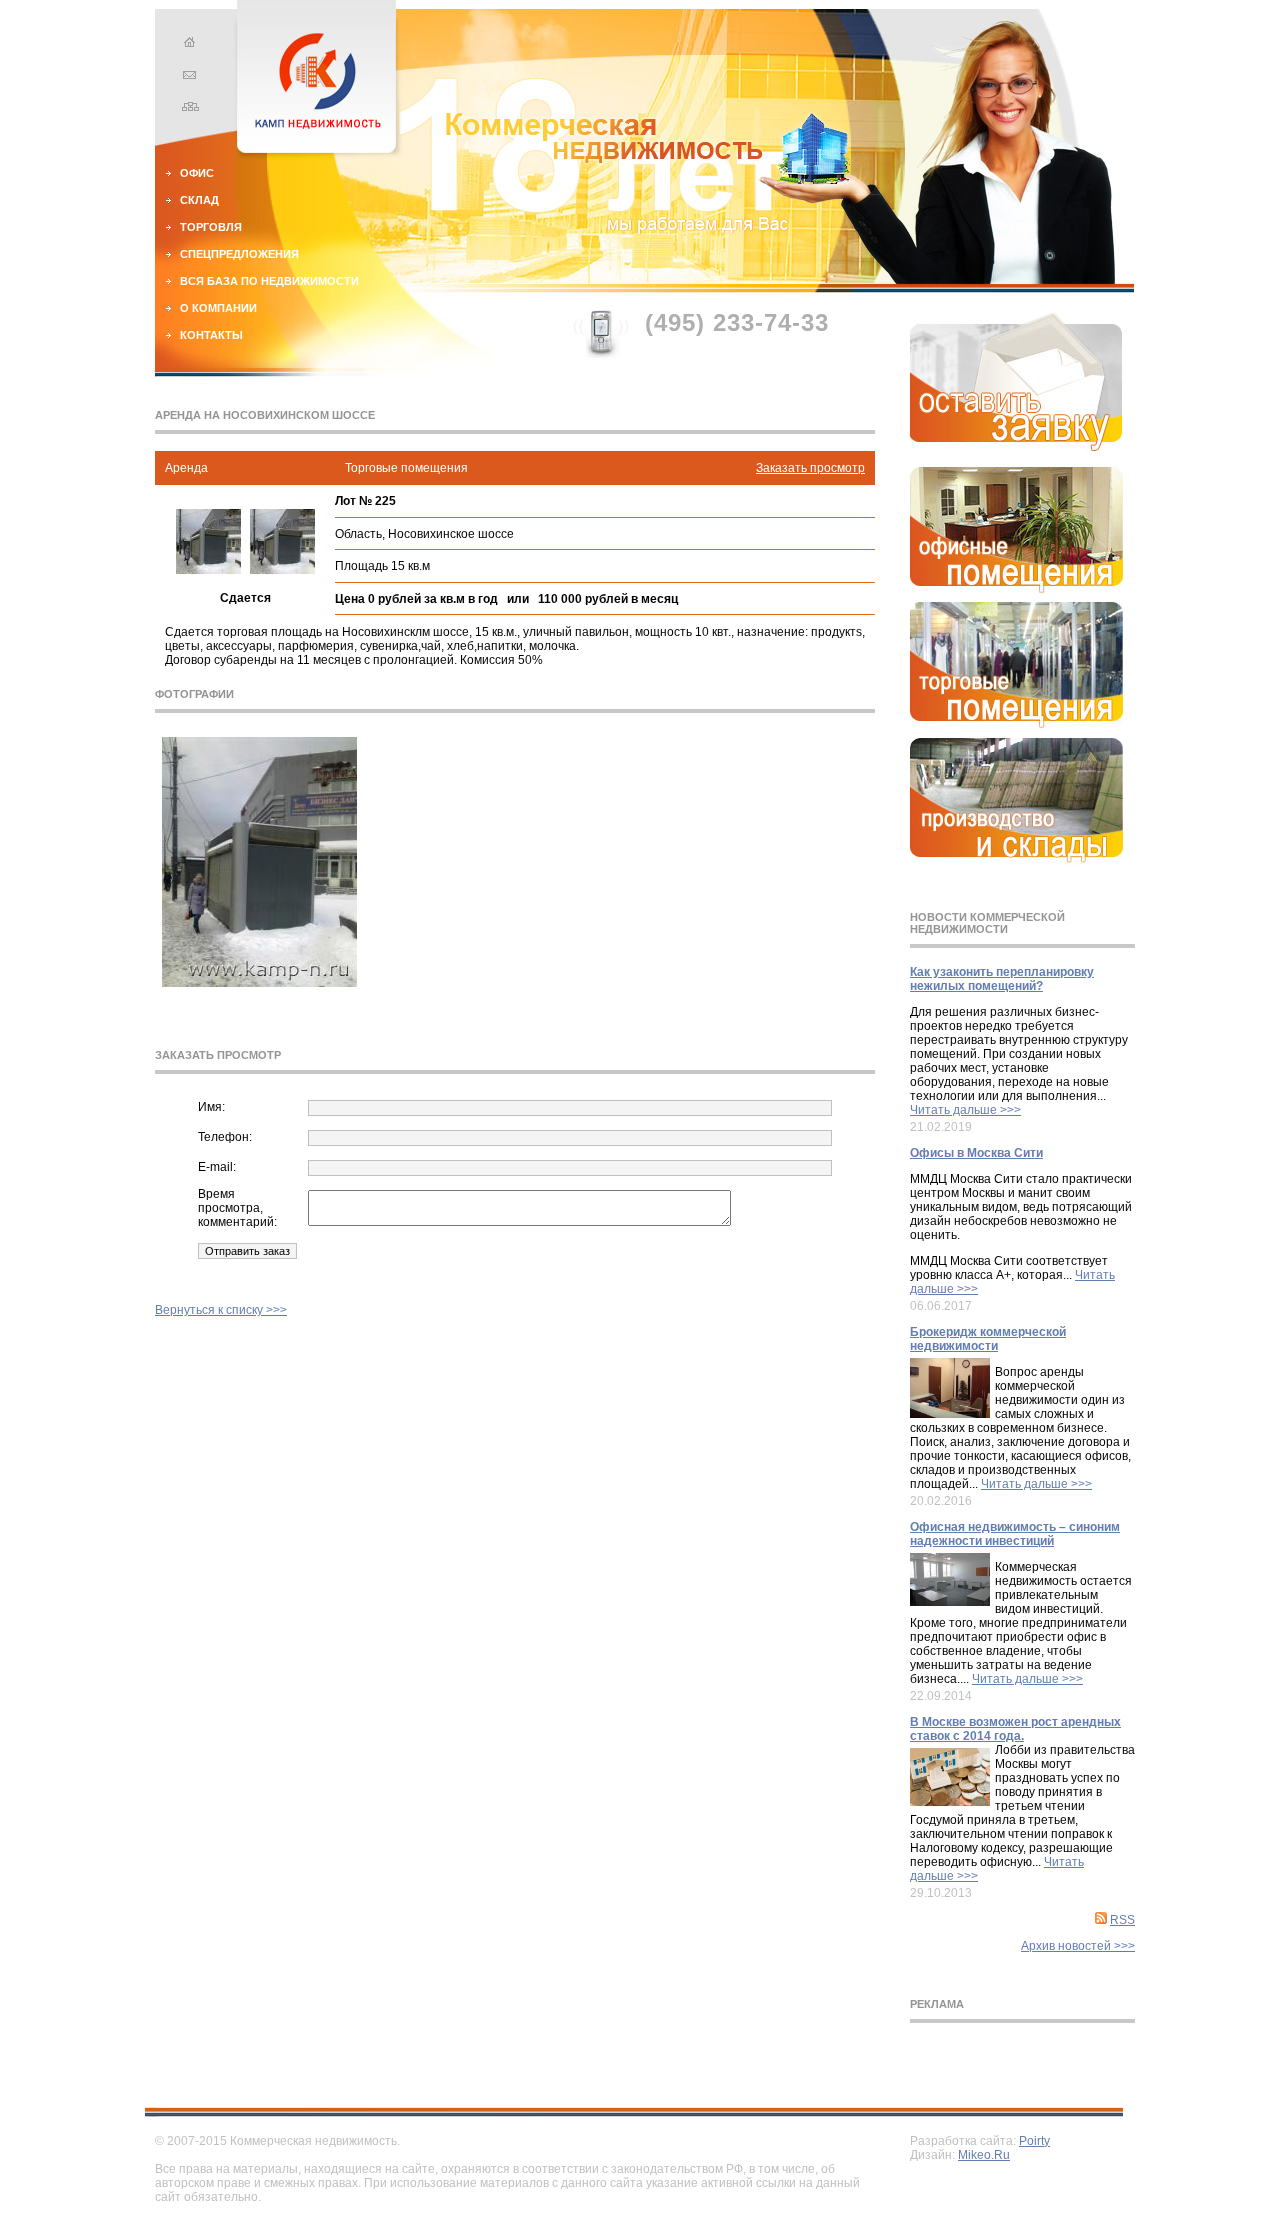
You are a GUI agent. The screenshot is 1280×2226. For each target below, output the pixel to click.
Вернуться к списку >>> (221, 1310)
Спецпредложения (239, 254)
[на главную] (187, 45)
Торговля (211, 227)
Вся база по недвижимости (269, 281)
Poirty (1034, 2141)
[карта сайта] (187, 109)
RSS (1122, 1920)
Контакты (211, 335)
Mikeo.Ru (984, 2155)
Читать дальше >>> (965, 1110)
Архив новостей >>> (1078, 1946)
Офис (197, 173)
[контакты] (187, 77)
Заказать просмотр (810, 468)
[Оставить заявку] (1016, 447)
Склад (199, 200)
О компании (218, 308)
